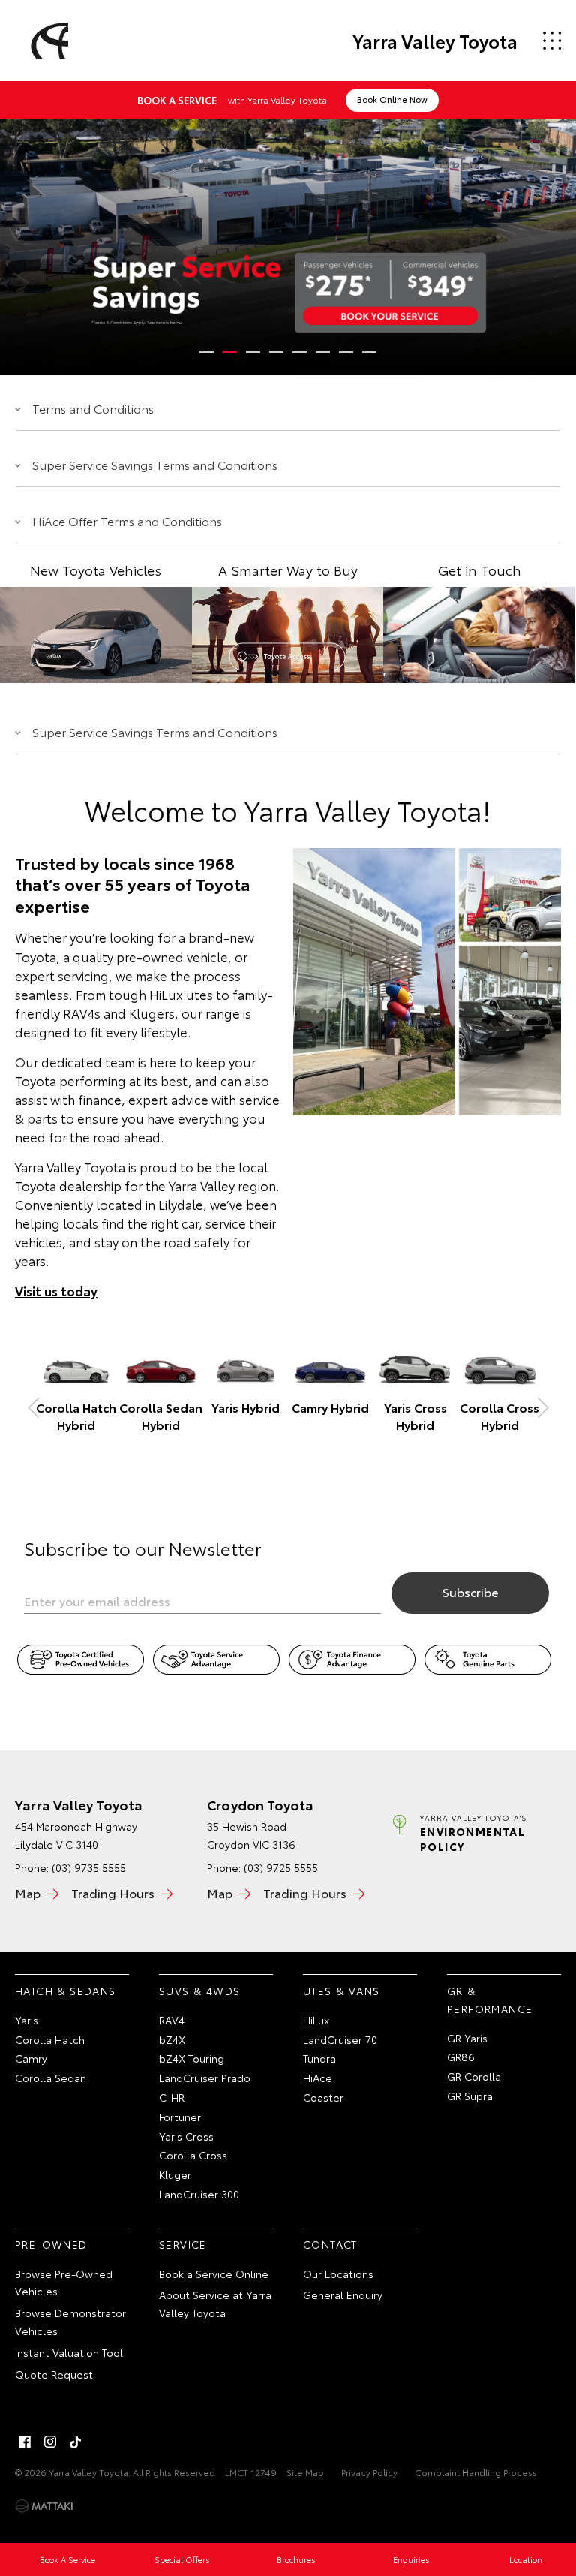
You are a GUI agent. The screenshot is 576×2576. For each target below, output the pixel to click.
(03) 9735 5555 (89, 1867)
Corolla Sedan (51, 2078)
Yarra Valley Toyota (435, 41)
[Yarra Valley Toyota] (47, 41)
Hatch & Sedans (66, 1991)
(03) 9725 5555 (281, 1867)
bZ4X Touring (192, 2058)
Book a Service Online (214, 2274)
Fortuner (180, 2117)
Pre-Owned (51, 2244)
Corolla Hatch (50, 2039)
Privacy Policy (369, 2472)
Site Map (305, 2472)
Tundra (319, 2058)
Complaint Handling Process (476, 2472)
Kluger (175, 2174)
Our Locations (338, 2274)
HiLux (316, 2020)
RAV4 (172, 2020)
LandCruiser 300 (199, 2194)
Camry (31, 2058)
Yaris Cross (186, 2136)
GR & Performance (490, 2000)
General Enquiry (343, 2295)
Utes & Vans (341, 1991)
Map (28, 1893)
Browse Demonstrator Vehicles (70, 2322)
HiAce (318, 2078)
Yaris (27, 2020)
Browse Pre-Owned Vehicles (64, 2283)
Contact (330, 2244)
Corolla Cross (193, 2155)
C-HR (172, 2097)
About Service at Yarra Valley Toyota (215, 2304)
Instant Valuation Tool (69, 2352)
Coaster (323, 2097)
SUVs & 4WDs (199, 1991)
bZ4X (172, 2039)
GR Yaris (467, 2038)
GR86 (461, 2057)
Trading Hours (113, 1893)
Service (183, 2244)
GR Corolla (474, 2076)
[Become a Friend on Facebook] (25, 2442)
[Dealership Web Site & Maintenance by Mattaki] (44, 2506)
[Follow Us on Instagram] (50, 2442)
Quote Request (54, 2374)
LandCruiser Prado (205, 2078)
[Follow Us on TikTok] (76, 2442)
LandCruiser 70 (340, 2039)
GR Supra (470, 2096)
